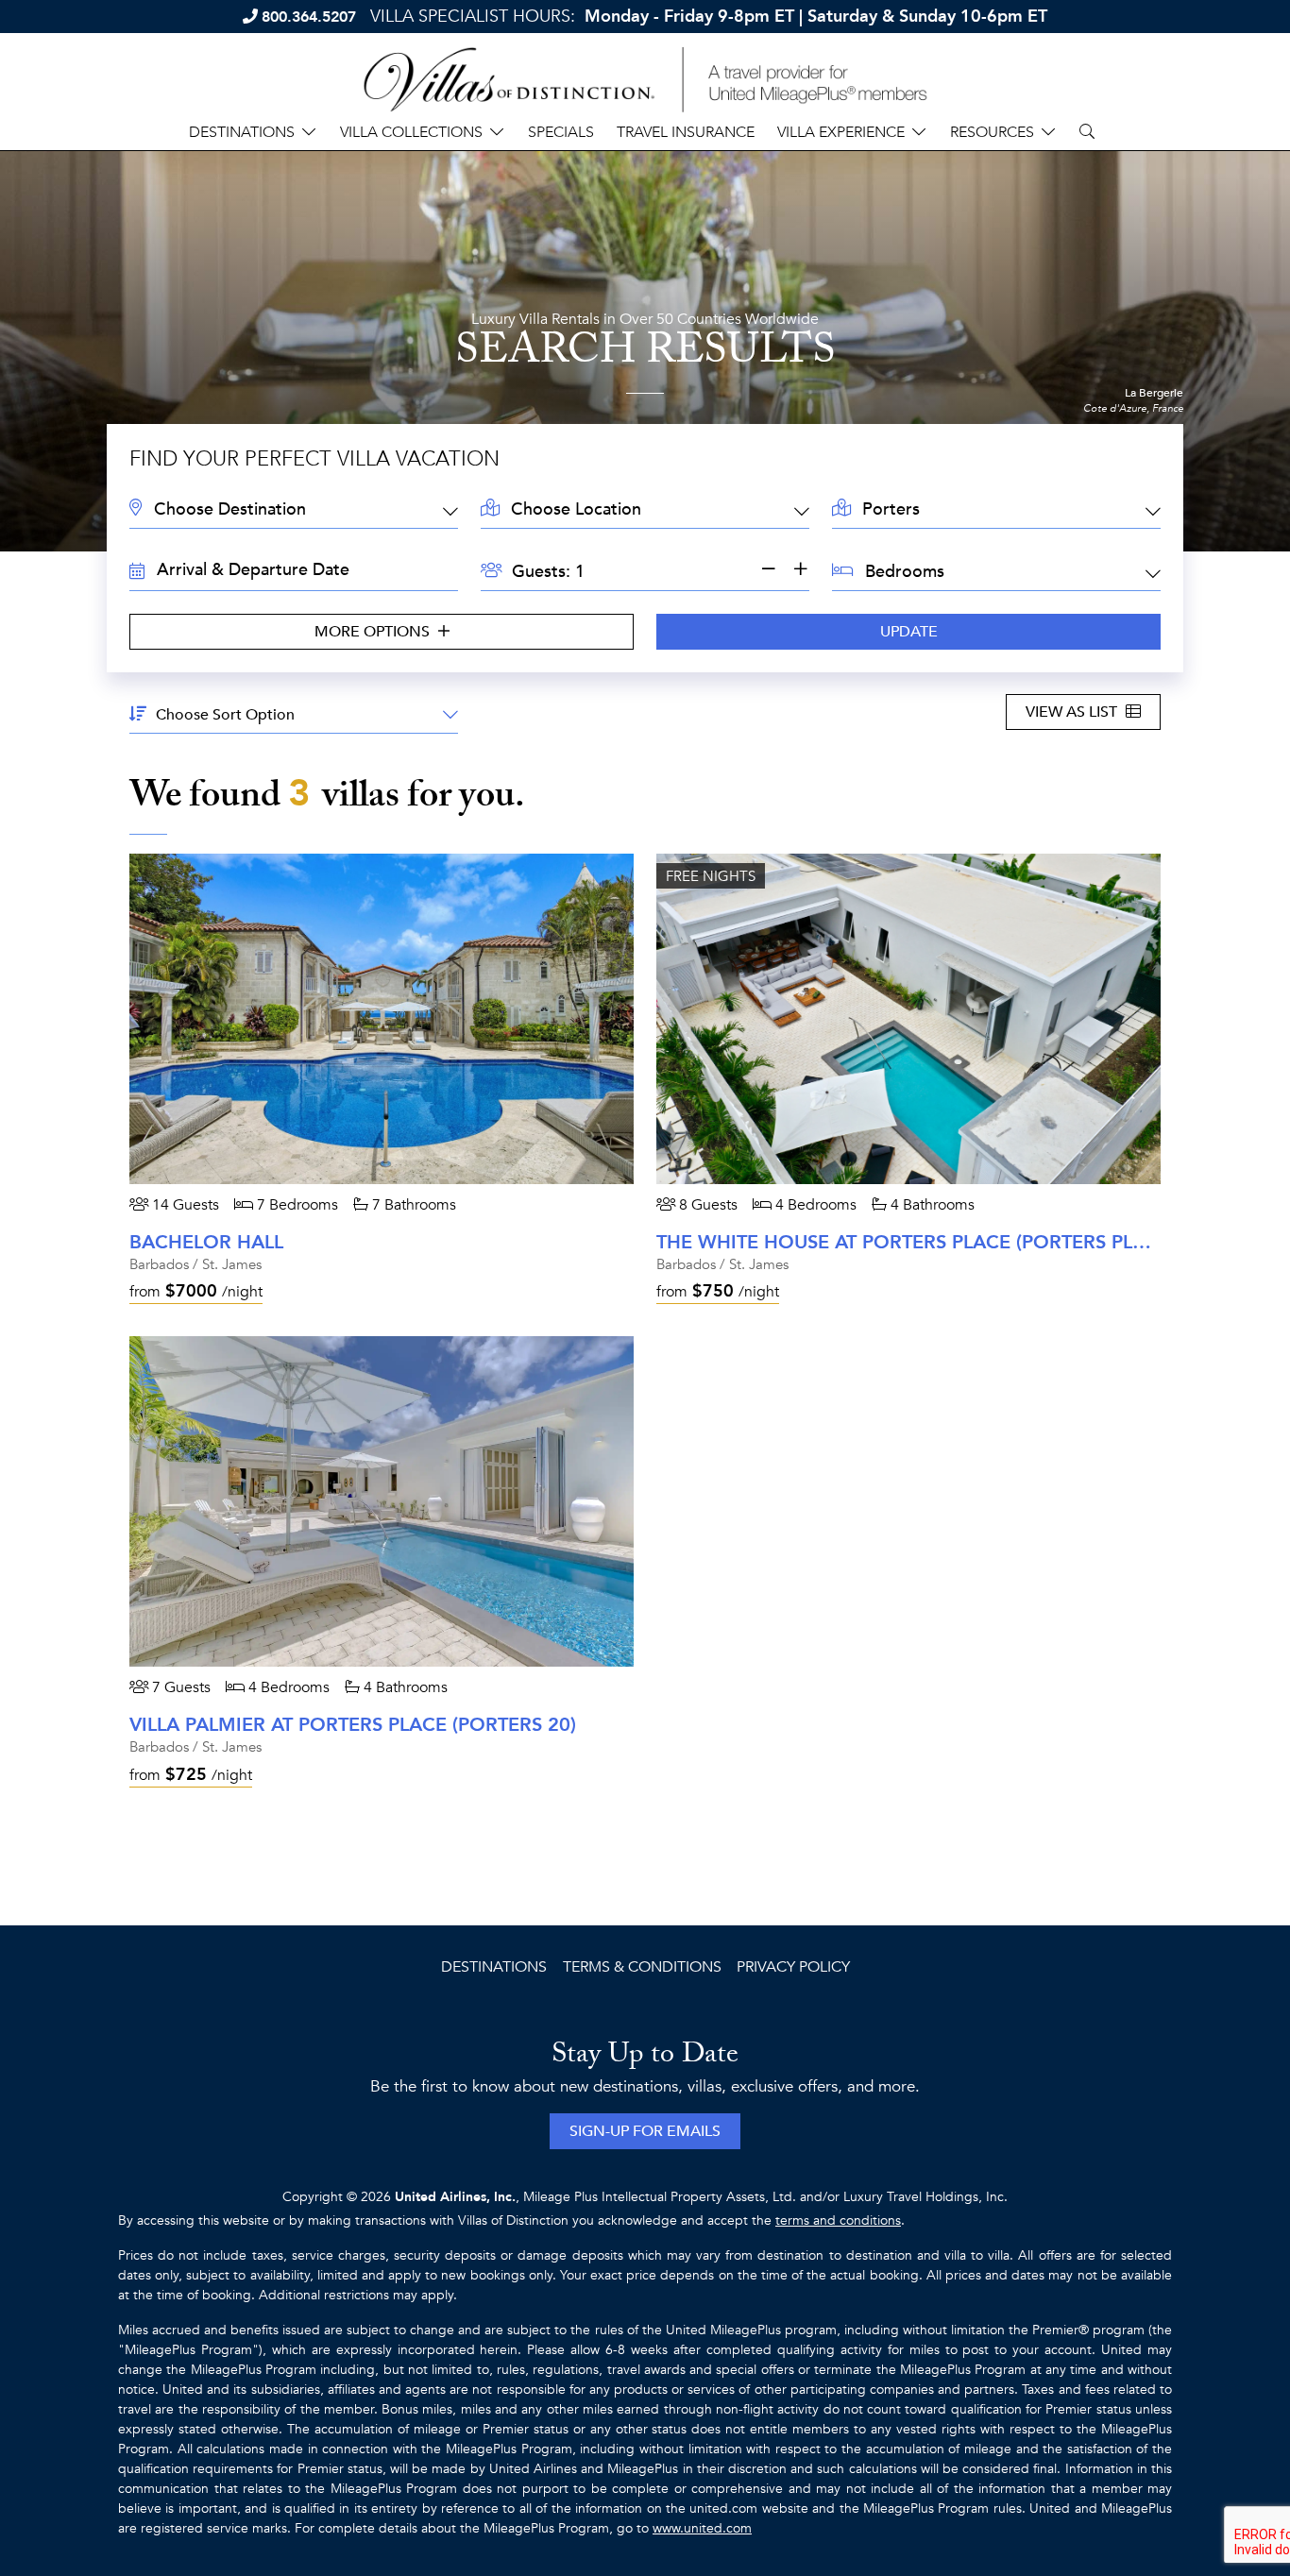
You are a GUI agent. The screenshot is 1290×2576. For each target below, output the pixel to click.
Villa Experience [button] (841, 132)
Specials (561, 132)
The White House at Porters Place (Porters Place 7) (925, 1242)
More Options (374, 632)
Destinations (494, 1967)
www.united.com (702, 2528)
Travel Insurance (686, 132)
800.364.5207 (309, 17)
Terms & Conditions (642, 1967)
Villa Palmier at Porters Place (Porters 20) (353, 1725)
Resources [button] (992, 132)
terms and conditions (838, 2220)
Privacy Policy (793, 1967)
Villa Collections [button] (411, 132)
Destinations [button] (242, 132)
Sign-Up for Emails (645, 2131)
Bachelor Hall (206, 1242)
